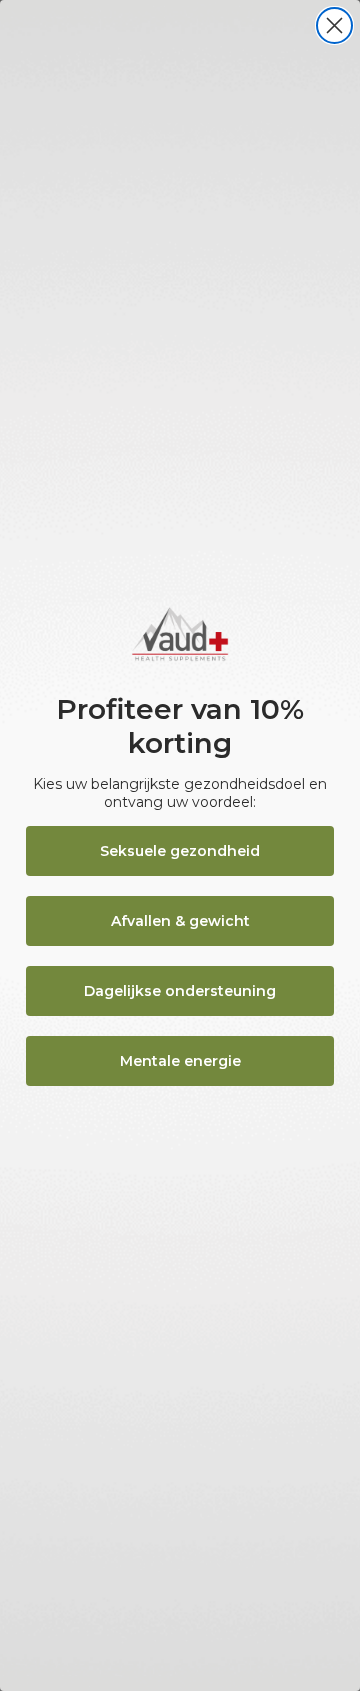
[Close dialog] (334, 25)
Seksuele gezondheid (180, 851)
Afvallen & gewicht (180, 921)
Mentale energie (180, 1061)
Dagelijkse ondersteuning (180, 991)
